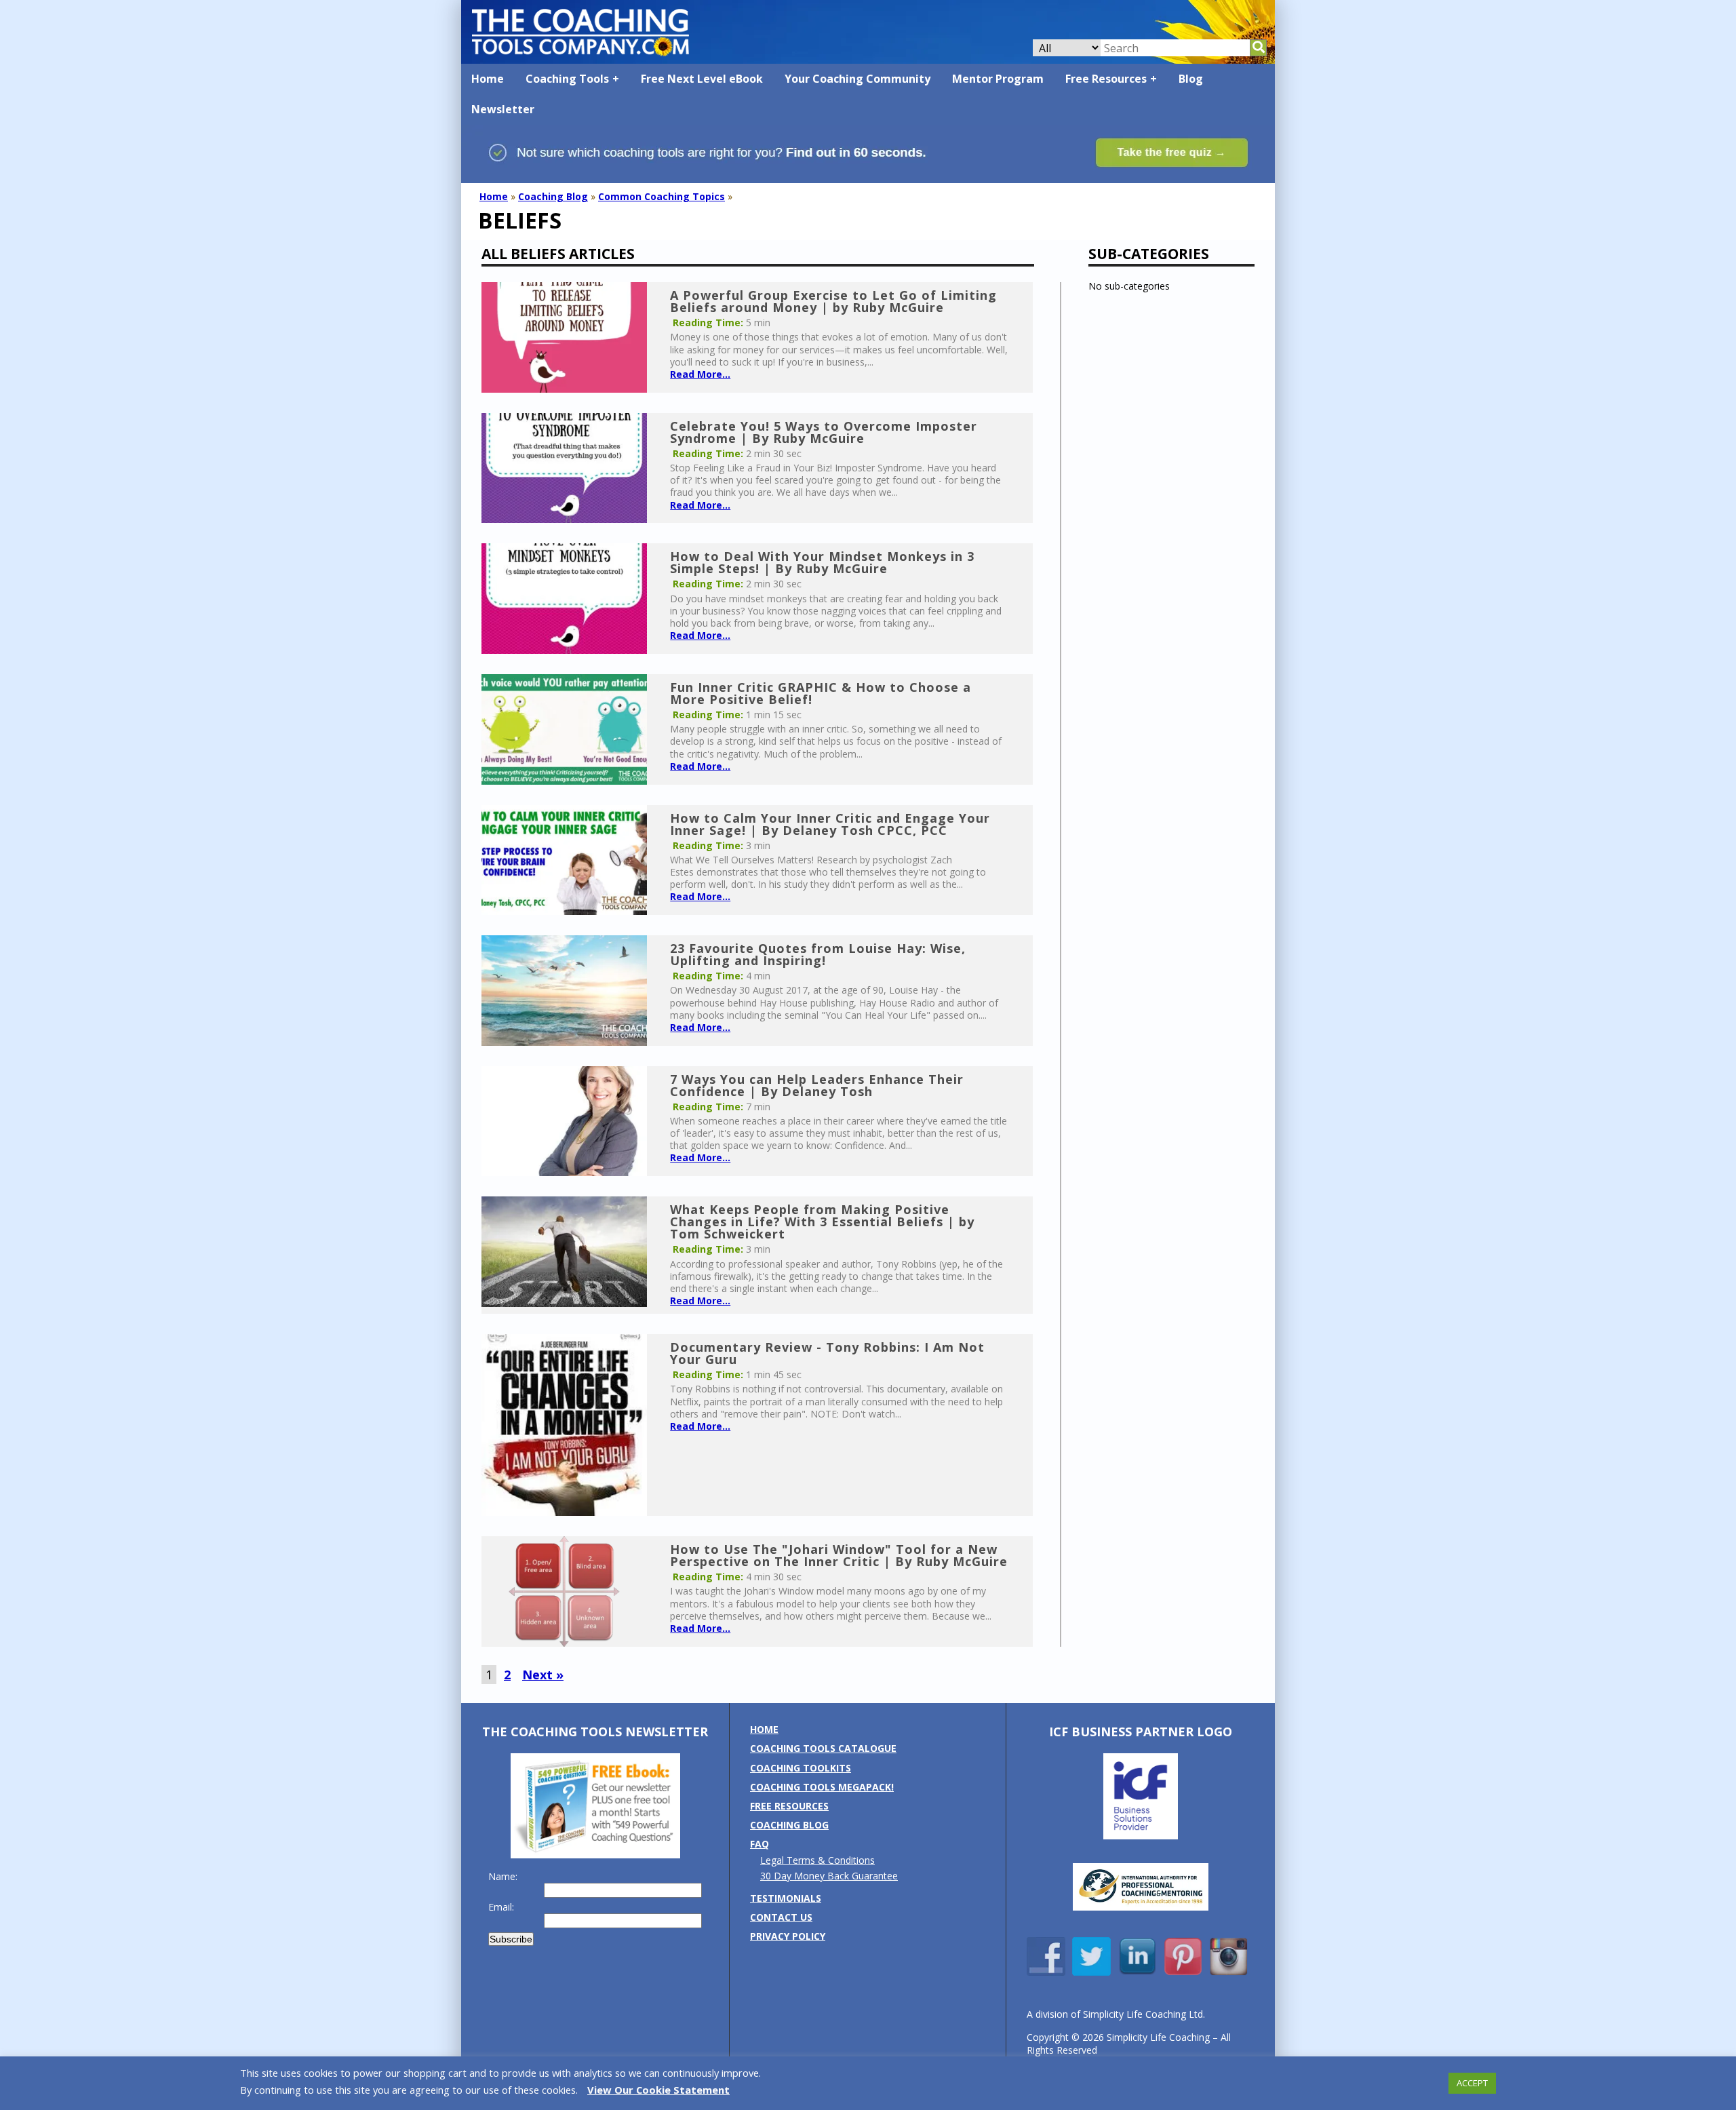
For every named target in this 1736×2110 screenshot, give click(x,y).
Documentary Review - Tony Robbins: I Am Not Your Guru (827, 1353)
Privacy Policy (788, 1936)
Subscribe (511, 1939)
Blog (1191, 79)
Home (488, 79)
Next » (543, 1675)
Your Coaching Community (857, 79)
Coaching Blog (553, 196)
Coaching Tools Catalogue (823, 1748)
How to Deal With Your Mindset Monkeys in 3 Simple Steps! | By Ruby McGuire (822, 562)
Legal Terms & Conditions (817, 1860)
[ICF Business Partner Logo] (1141, 1836)
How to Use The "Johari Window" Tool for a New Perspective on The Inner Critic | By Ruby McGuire (839, 1555)
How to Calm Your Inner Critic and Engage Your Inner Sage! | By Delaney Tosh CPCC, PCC (830, 824)
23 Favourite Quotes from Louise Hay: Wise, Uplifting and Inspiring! (818, 954)
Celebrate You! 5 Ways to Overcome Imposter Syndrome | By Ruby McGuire (824, 432)
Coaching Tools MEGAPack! (822, 1787)
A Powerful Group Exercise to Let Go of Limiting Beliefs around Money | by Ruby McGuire (833, 301)
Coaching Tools (567, 79)
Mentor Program (998, 79)
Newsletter (503, 109)
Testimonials (786, 1898)
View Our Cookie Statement (658, 2090)
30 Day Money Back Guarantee (829, 1876)
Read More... (700, 374)
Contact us (781, 1917)
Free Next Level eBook (702, 79)
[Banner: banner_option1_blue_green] (868, 177)
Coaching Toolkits (801, 1768)
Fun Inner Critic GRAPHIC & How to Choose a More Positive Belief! (821, 693)
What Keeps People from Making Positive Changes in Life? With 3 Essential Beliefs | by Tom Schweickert (822, 1222)
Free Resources (1106, 79)
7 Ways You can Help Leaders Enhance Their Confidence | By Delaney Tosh (817, 1085)
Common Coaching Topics (662, 196)
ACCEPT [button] (1472, 2083)
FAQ (759, 1844)
